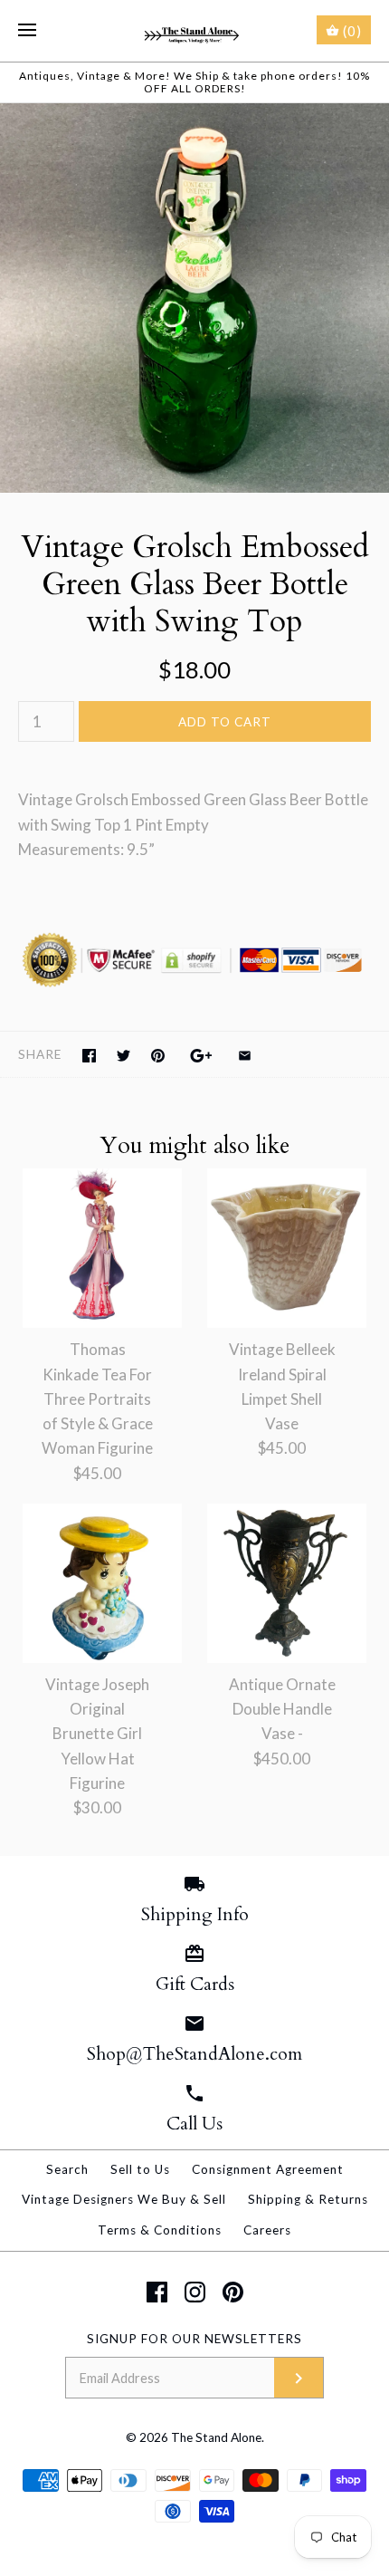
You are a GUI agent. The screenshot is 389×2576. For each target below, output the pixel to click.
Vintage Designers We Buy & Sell (124, 2199)
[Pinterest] (233, 2292)
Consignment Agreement (268, 2169)
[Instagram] (195, 2292)
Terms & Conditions (160, 2230)
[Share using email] (245, 1056)
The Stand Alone (216, 2437)
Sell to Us (140, 2169)
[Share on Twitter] (123, 1056)
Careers (267, 2230)
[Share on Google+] (201, 1056)
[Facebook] (157, 2292)
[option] (194, 298)
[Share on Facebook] (89, 1056)
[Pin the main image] (158, 1056)
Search (67, 2169)
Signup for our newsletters (194, 2339)
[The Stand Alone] (195, 31)
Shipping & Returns (308, 2199)
